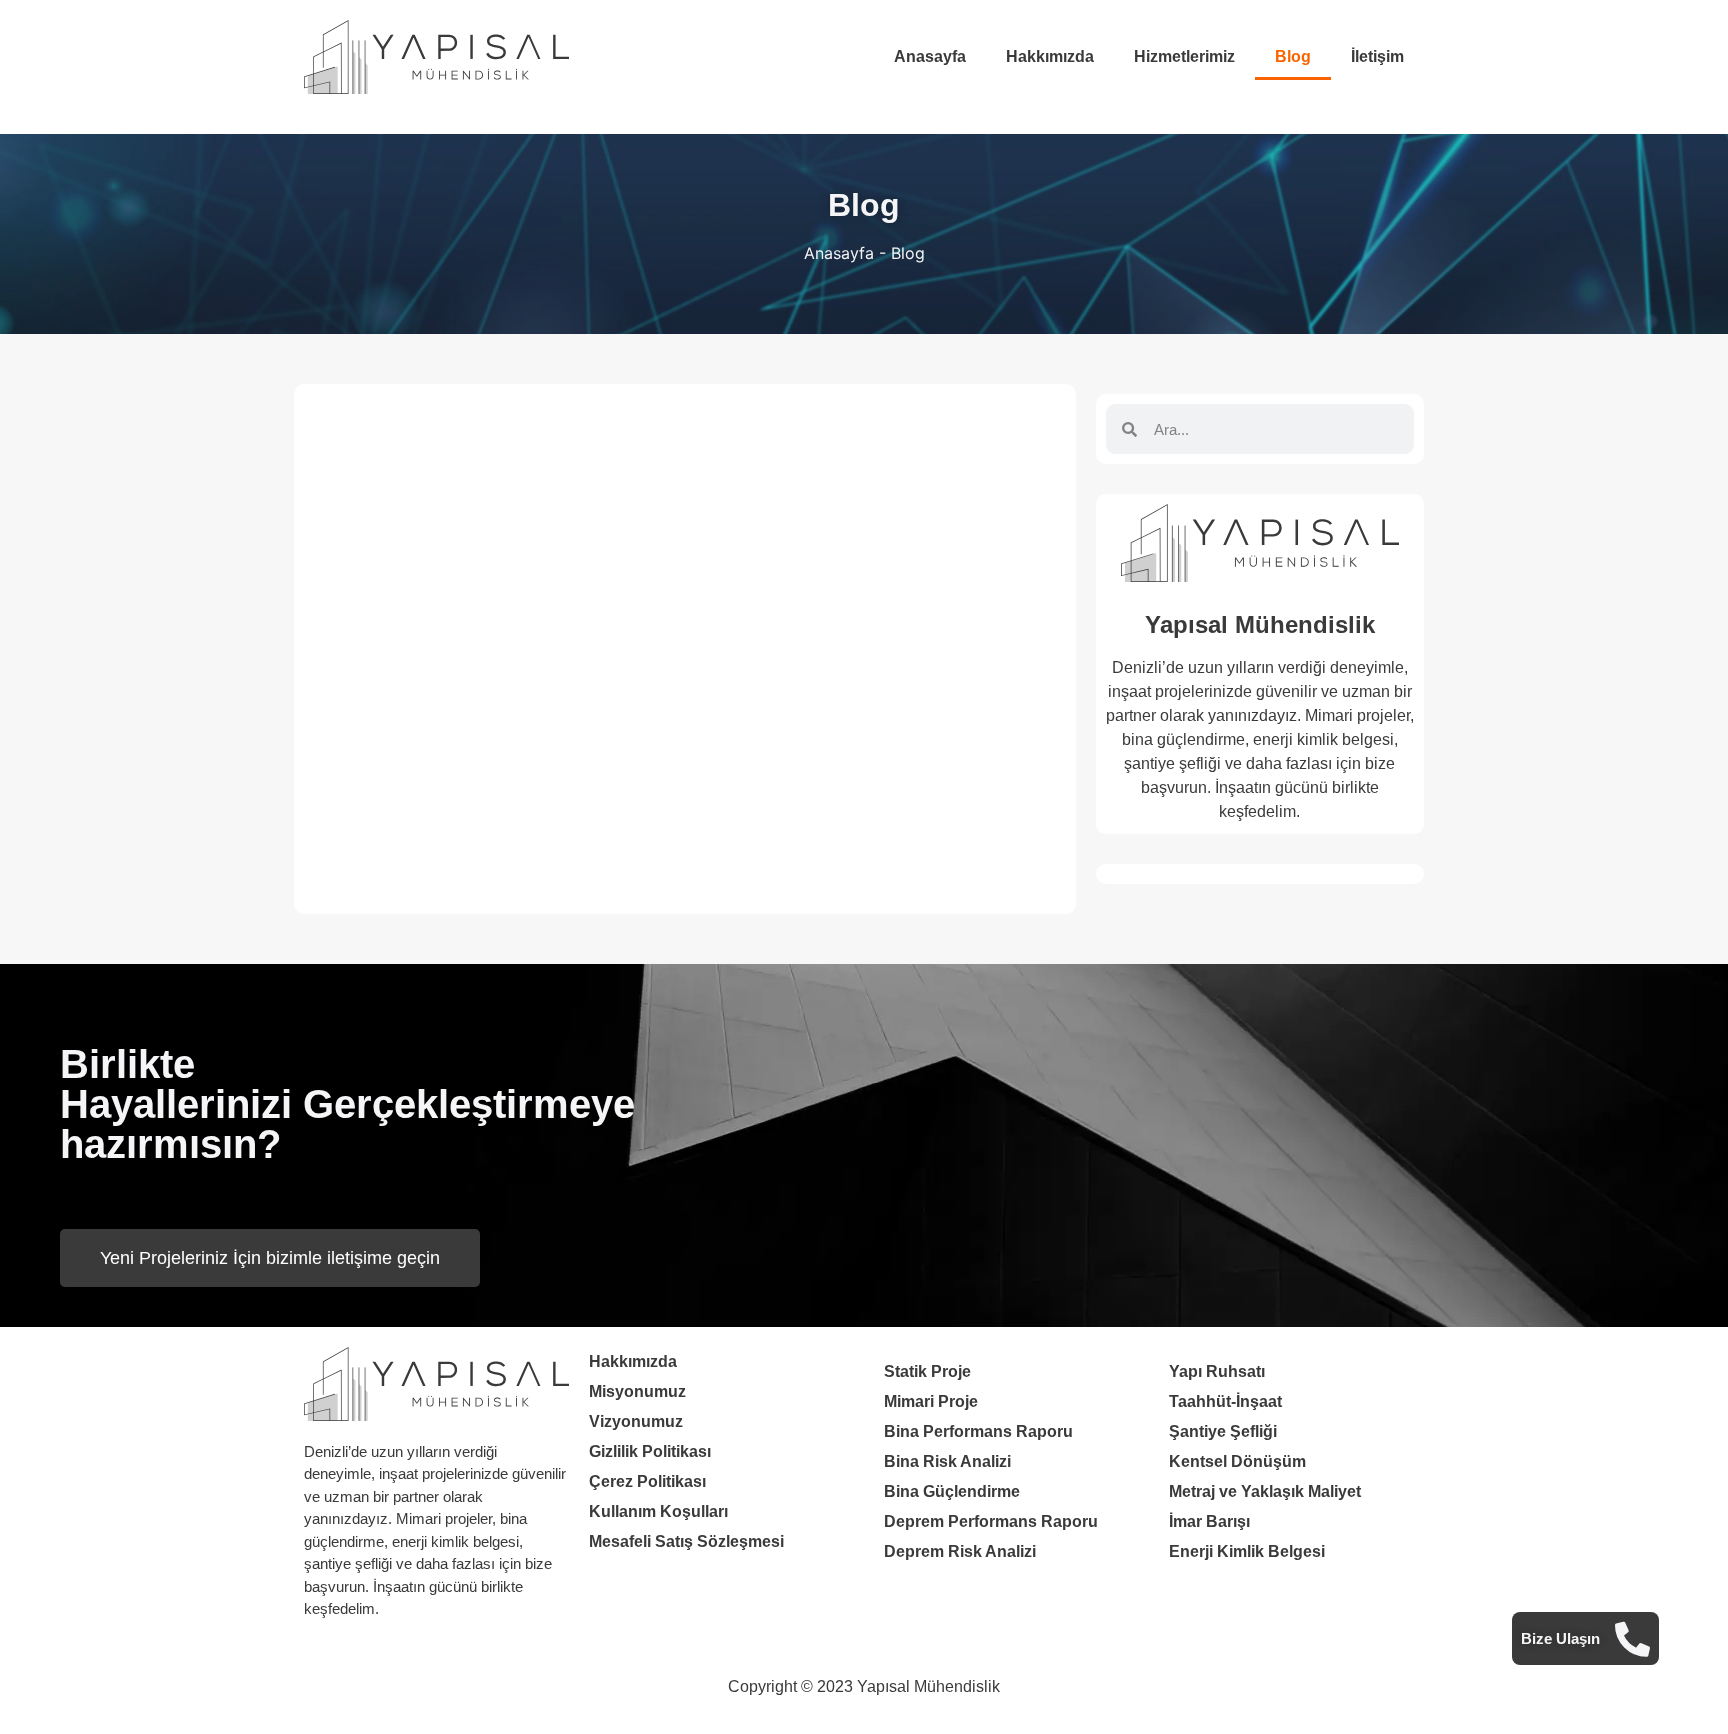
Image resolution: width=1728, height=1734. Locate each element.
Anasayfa (930, 56)
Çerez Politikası (647, 1481)
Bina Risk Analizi (947, 1461)
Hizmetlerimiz (1184, 56)
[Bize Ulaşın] (1632, 1638)
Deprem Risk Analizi (960, 1551)
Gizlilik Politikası (650, 1451)
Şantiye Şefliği (1223, 1431)
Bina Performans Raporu (978, 1431)
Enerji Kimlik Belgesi (1247, 1551)
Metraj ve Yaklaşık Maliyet (1265, 1491)
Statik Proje (927, 1371)
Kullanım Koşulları (658, 1511)
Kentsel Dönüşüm (1237, 1461)
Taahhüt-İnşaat (1225, 1401)
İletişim (1377, 56)
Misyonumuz (637, 1391)
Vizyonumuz (636, 1421)
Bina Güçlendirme (952, 1491)
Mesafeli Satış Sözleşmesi (686, 1541)
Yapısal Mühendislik (1260, 624)
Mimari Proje (931, 1401)
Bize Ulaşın (1560, 1637)
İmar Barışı (1209, 1521)
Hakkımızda (1050, 56)
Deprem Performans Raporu (991, 1521)
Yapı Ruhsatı (1217, 1371)
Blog (1293, 56)
